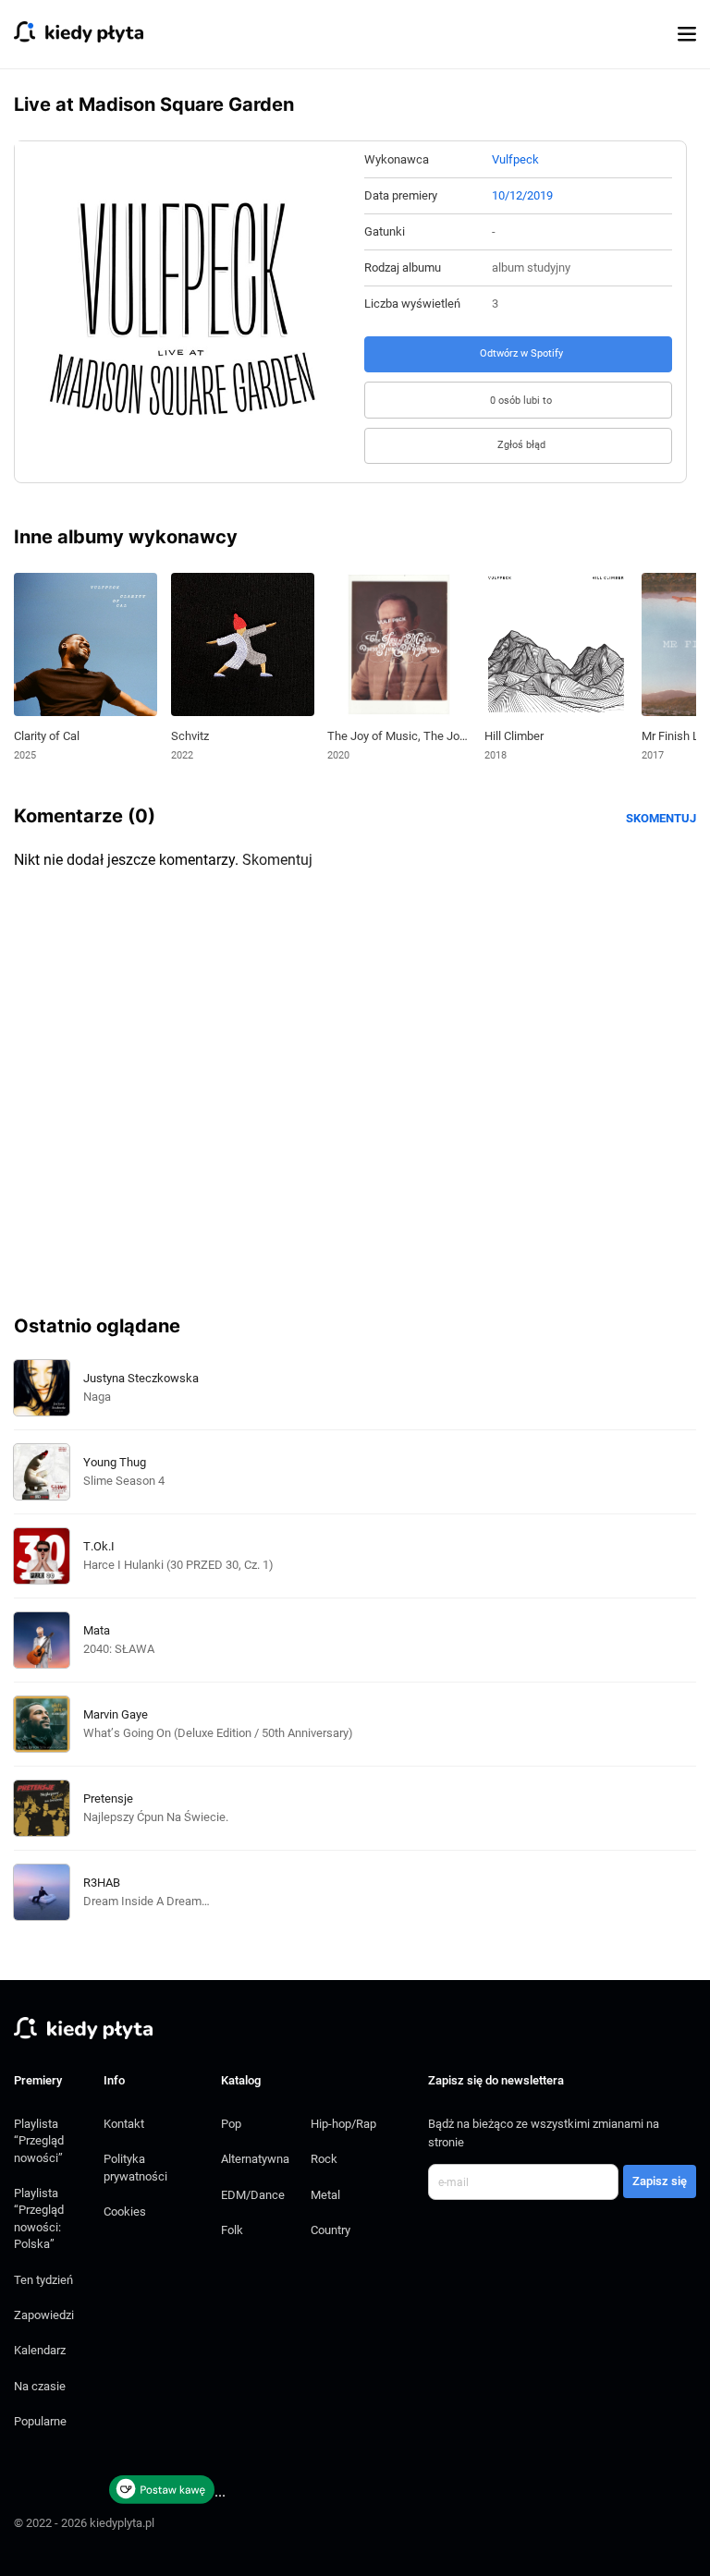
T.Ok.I (99, 1546)
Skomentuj (661, 818)
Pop (231, 2124)
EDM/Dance (253, 2195)
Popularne (40, 2421)
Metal (325, 2195)
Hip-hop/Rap (343, 2124)
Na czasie (40, 2386)
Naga (97, 1397)
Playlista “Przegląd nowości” (39, 2141)
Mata (97, 1630)
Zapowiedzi (44, 2315)
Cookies (125, 2211)
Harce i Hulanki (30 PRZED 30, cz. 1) (178, 1565)
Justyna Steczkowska (141, 1378)
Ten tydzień (43, 2280)
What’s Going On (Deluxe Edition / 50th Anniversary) (218, 1733)
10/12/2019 (522, 195)
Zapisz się (660, 2181)
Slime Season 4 (124, 1481)
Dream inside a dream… (147, 1901)
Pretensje (108, 1798)
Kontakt (124, 2124)
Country (331, 2230)
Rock (324, 2159)
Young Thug (115, 1462)
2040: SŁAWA (119, 1649)
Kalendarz (40, 2350)
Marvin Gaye (116, 1714)
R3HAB (102, 1883)
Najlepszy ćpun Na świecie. (156, 1817)
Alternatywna (255, 2159)
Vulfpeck (515, 159)
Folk (232, 2230)
